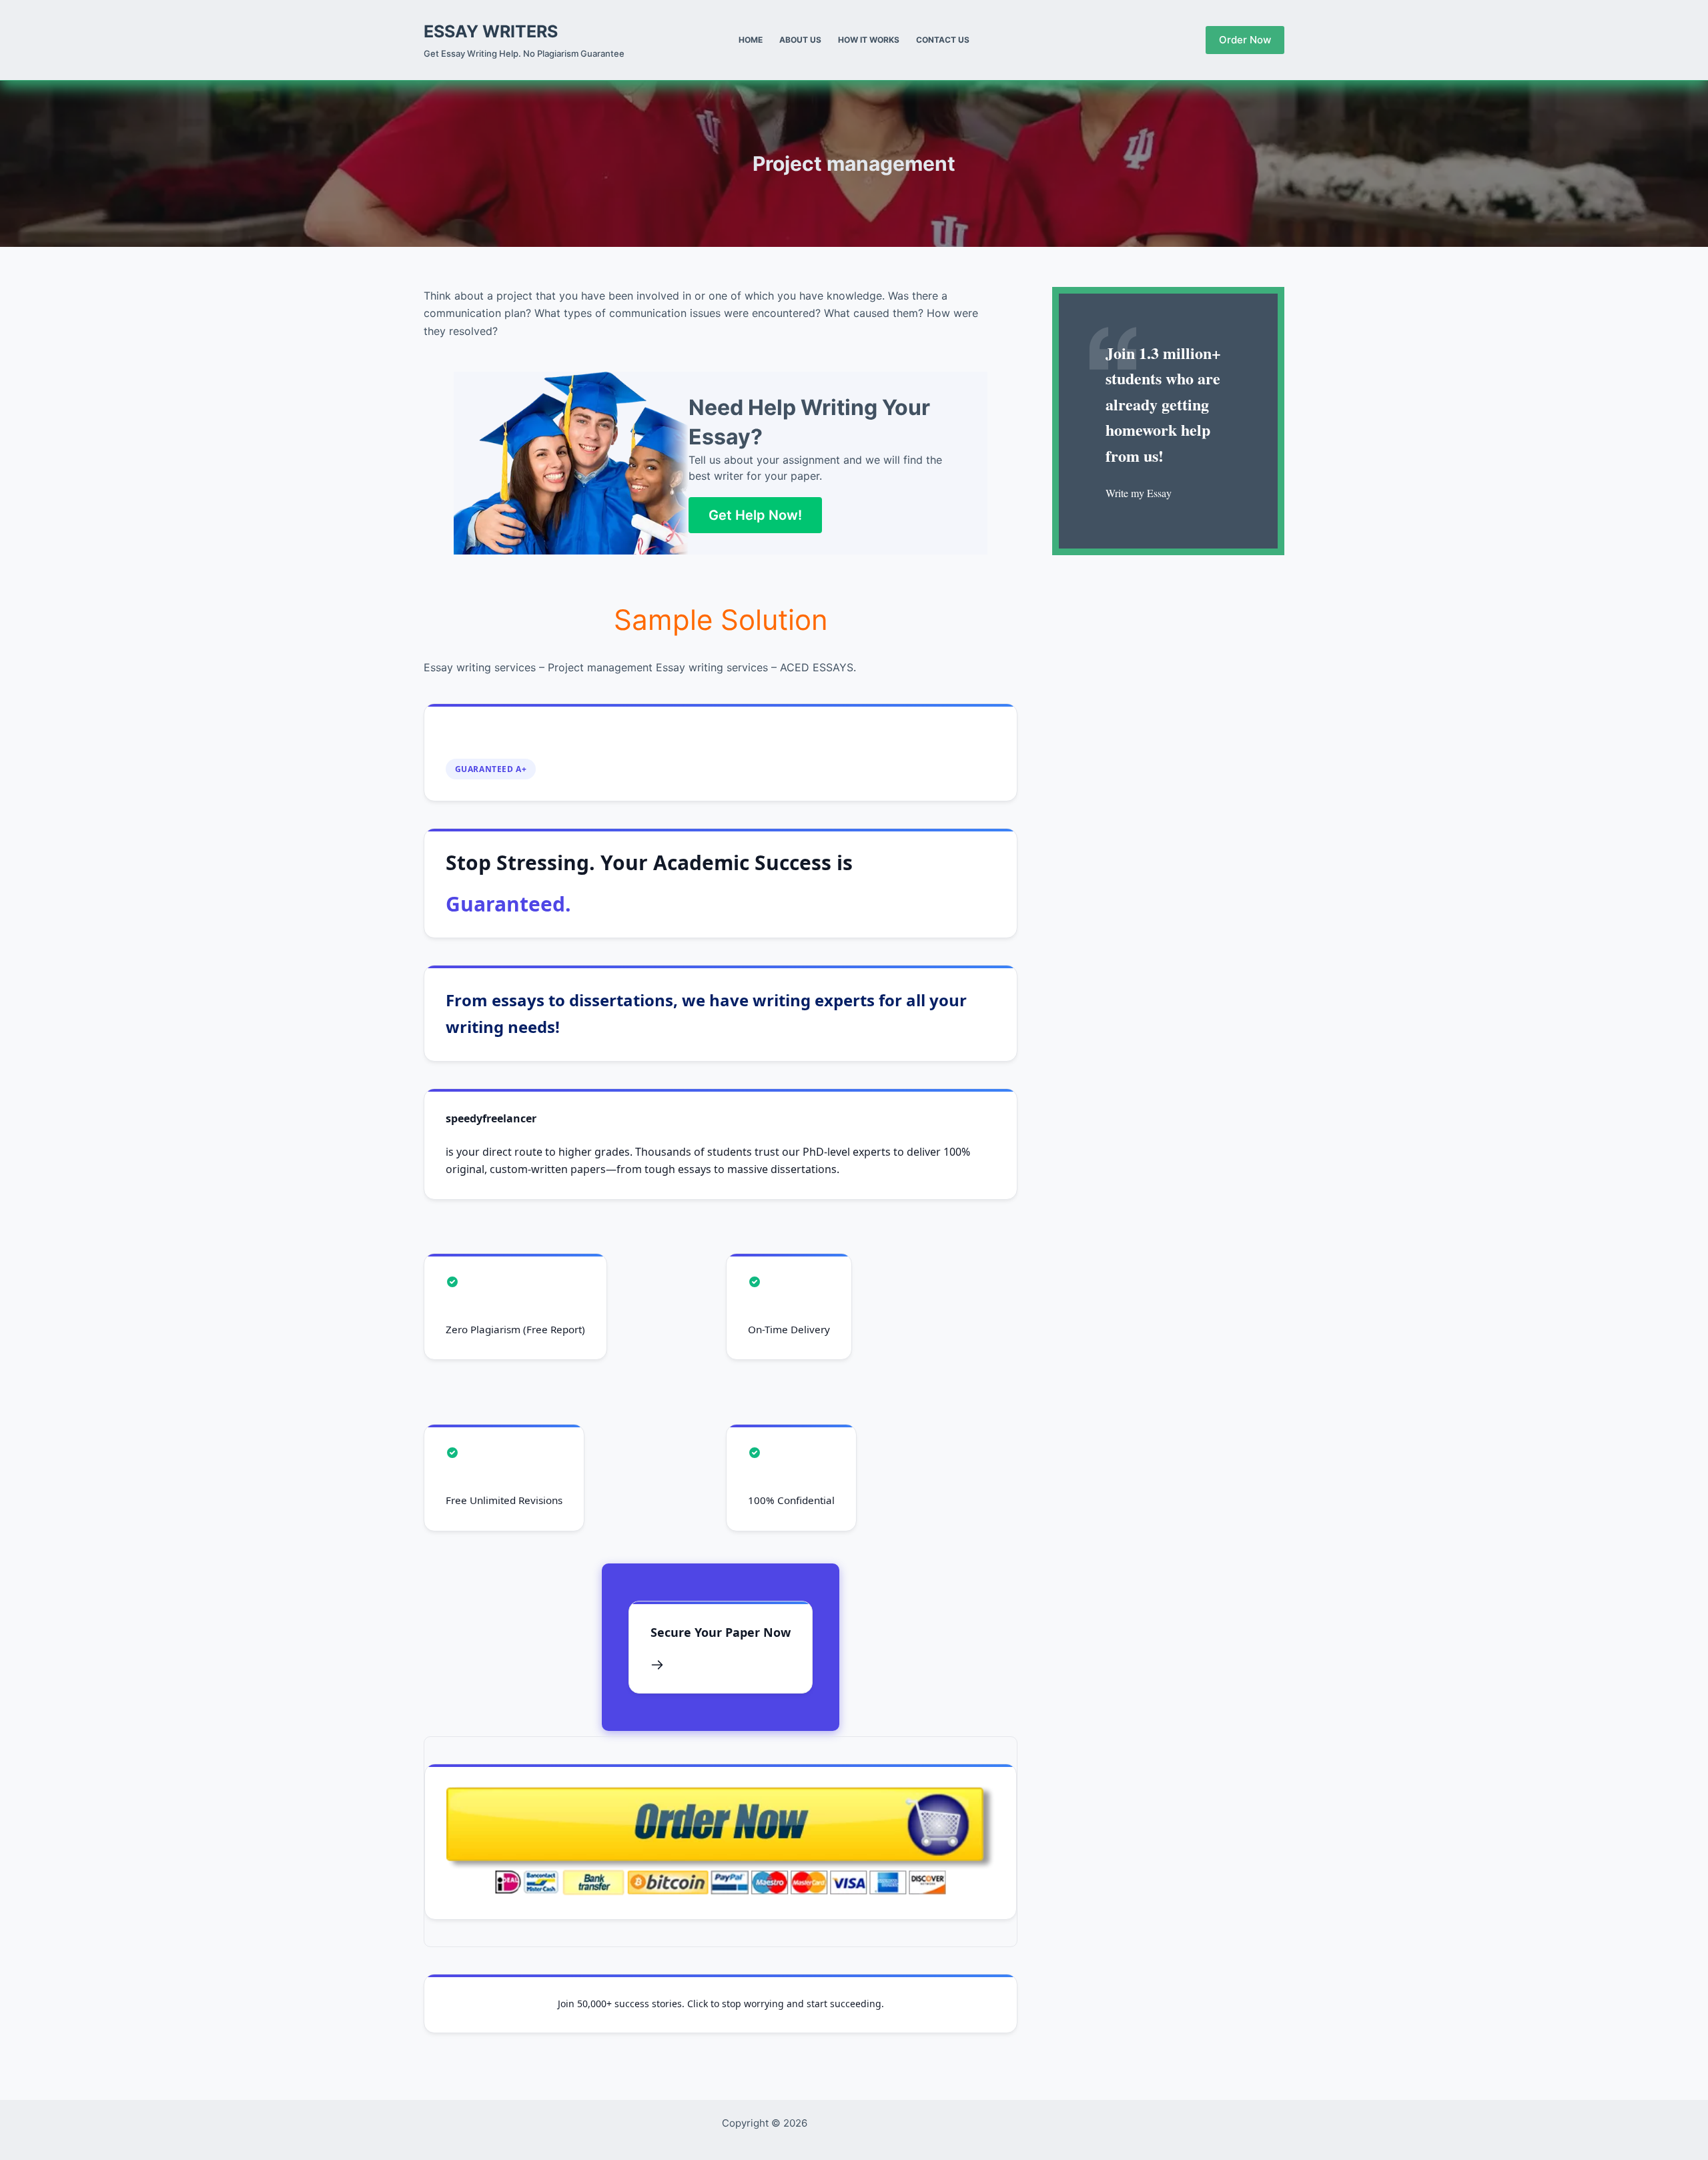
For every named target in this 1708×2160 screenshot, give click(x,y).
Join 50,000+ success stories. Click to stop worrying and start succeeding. (721, 2004)
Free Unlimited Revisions (504, 1500)
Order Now (1245, 40)
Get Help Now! (755, 515)
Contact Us (943, 40)
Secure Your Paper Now (721, 1632)
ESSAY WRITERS (491, 31)
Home (751, 40)
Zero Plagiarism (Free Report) (515, 1329)
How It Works (869, 40)
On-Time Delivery (789, 1329)
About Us (800, 40)
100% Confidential (791, 1500)
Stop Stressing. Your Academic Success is (649, 883)
